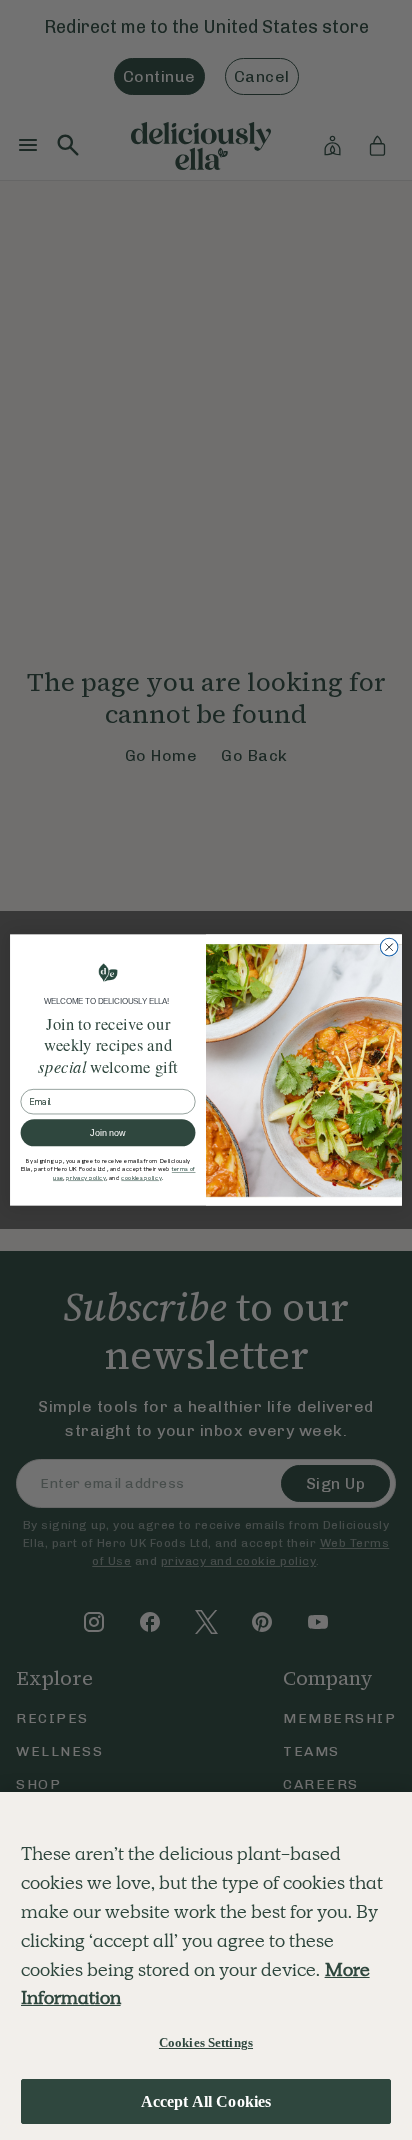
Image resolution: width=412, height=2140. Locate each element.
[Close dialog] (389, 947)
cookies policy (141, 1178)
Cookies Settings (206, 2042)
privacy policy (86, 1178)
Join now (108, 1133)
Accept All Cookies (206, 2101)
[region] (206, 1966)
